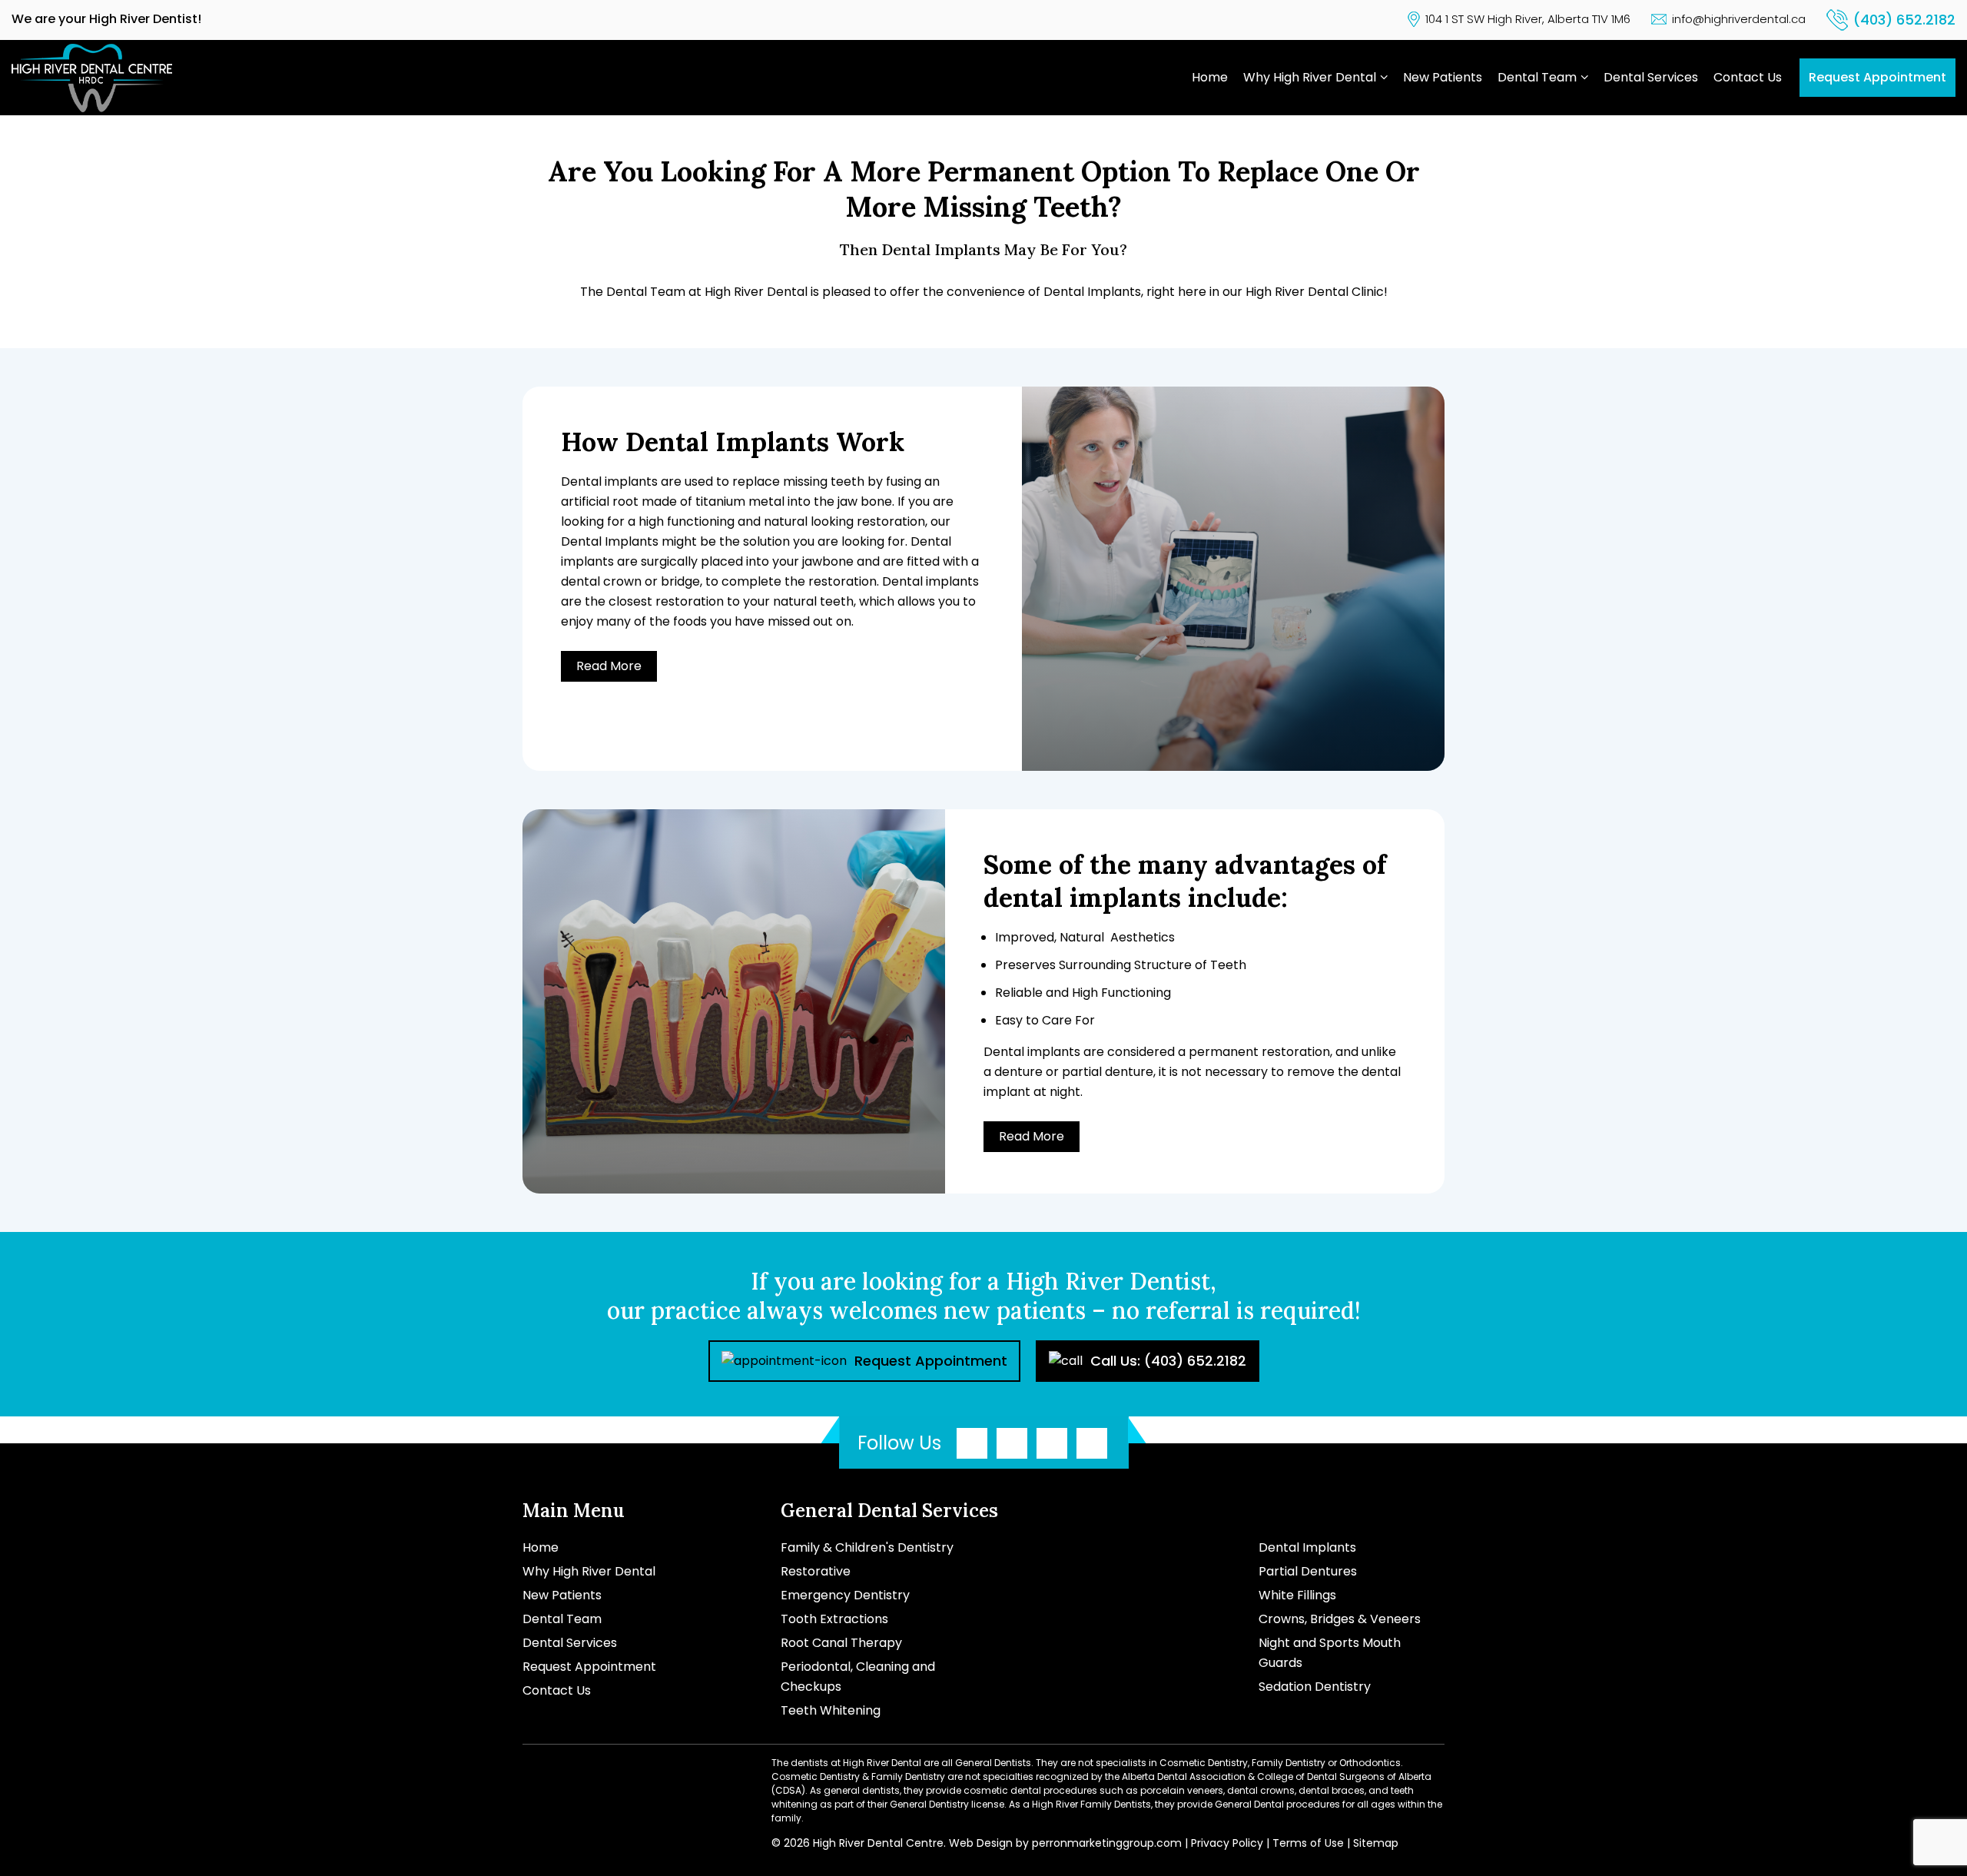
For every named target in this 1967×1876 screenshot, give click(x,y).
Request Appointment (1877, 77)
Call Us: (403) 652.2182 (1168, 1361)
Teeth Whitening (831, 1710)
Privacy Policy (1227, 1843)
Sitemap (1376, 1843)
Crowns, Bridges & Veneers (1340, 1619)
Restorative (816, 1571)
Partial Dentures (1308, 1571)
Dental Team (1537, 77)
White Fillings (1297, 1595)
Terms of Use (1308, 1843)
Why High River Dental (1310, 77)
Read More (609, 666)
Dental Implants (1307, 1547)
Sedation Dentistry (1315, 1687)
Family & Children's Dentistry (867, 1547)
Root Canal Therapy (841, 1643)
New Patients (1443, 77)
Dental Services (1651, 77)
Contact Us (1748, 77)
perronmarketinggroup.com (1107, 1843)
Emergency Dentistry (845, 1595)
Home (1210, 77)
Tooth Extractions (834, 1619)
